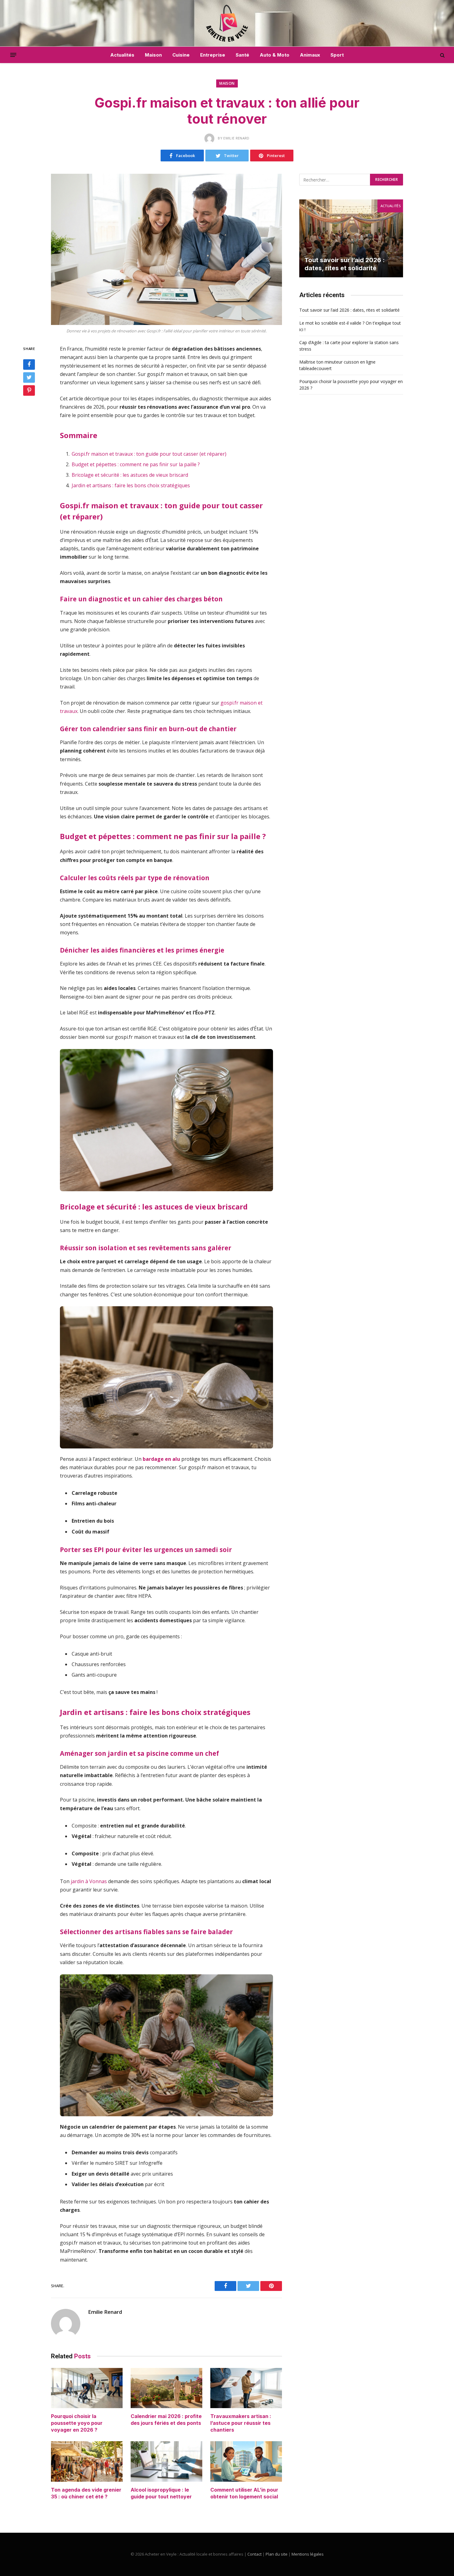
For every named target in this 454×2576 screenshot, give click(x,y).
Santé (242, 55)
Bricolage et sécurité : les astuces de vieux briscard (130, 475)
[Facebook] (29, 365)
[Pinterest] (29, 390)
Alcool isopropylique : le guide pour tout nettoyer (161, 2493)
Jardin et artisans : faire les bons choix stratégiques (131, 485)
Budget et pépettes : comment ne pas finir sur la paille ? (136, 464)
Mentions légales (308, 2554)
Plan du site (277, 2554)
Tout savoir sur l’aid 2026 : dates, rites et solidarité (345, 264)
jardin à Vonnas (89, 1881)
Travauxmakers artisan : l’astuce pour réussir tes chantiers (241, 2423)
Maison (153, 55)
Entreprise (213, 55)
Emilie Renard (105, 2312)
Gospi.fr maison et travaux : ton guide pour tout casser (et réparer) (149, 454)
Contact (254, 2554)
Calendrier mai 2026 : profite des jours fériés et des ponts (166, 2420)
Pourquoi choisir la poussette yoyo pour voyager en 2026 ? (77, 2423)
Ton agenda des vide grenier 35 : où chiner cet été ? (86, 2493)
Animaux (310, 55)
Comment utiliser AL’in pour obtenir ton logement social (244, 2493)
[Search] (442, 55)
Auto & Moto (275, 55)
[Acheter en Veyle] (227, 23)
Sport (337, 55)
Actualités (122, 55)
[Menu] (13, 55)
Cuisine (181, 55)
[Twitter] (29, 377)
